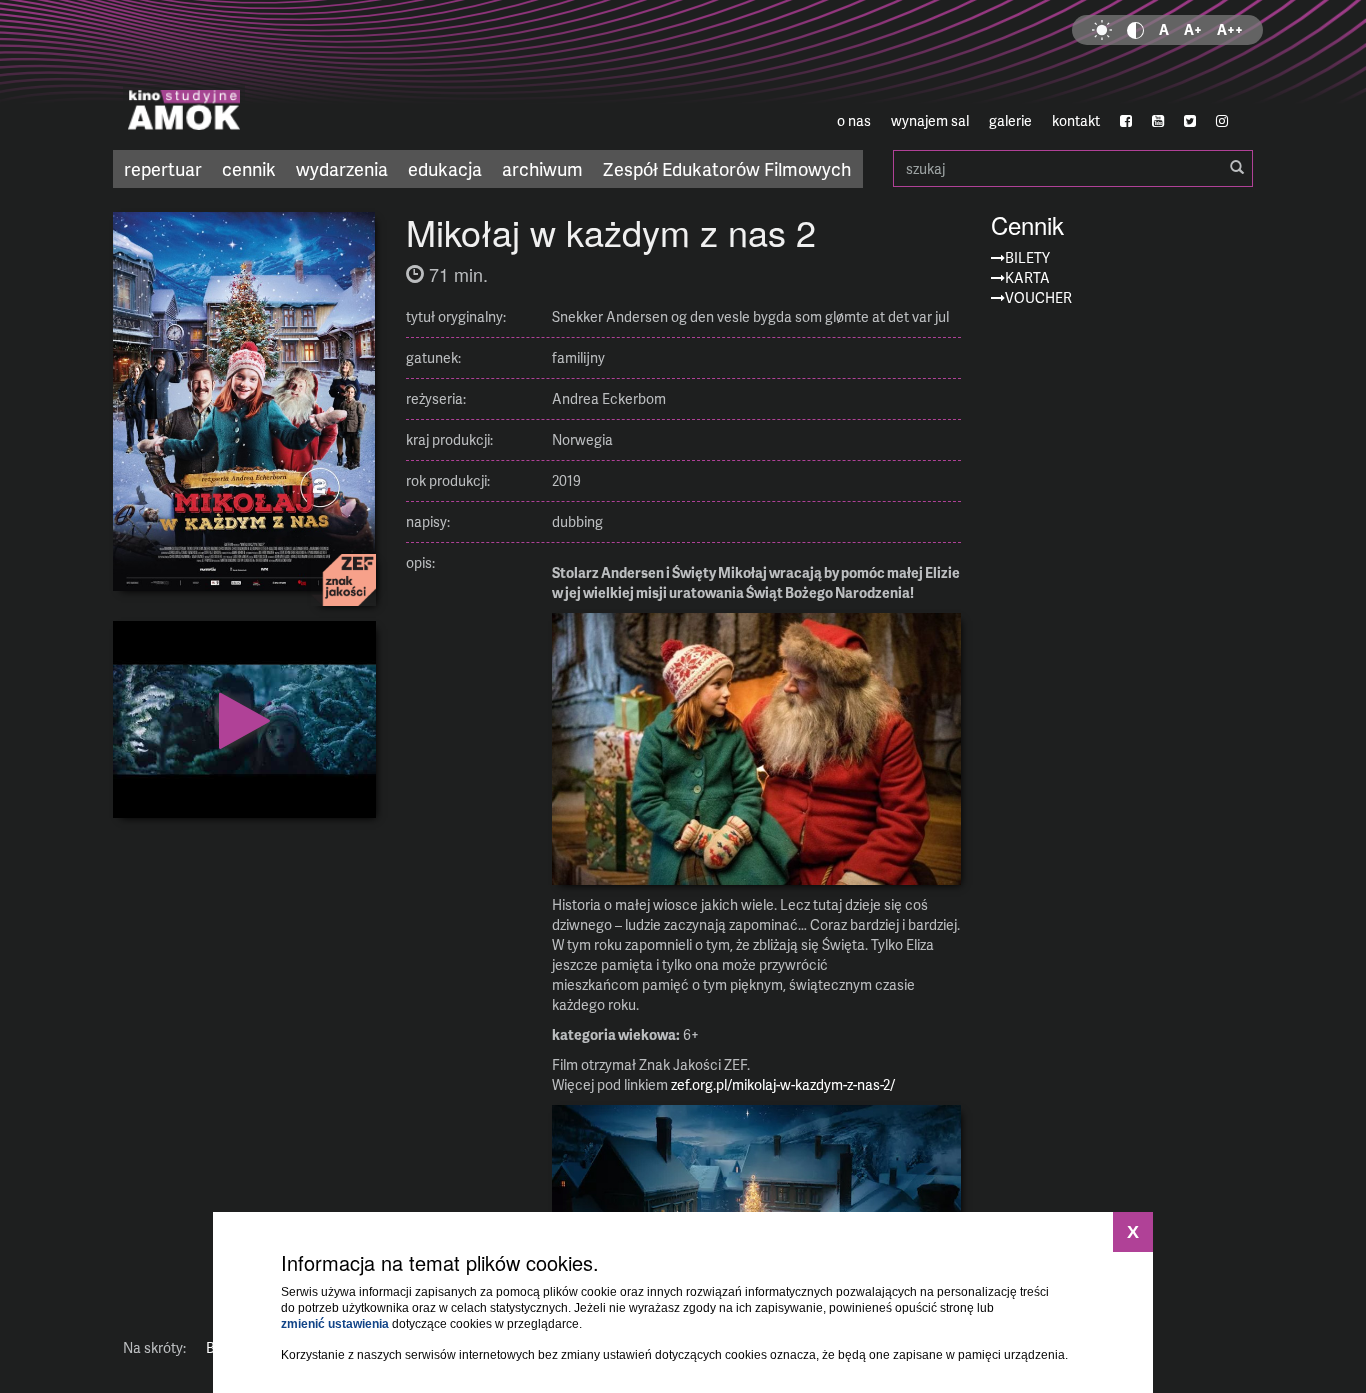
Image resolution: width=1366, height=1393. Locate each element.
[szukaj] (1237, 168)
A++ (1230, 29)
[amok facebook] (1126, 121)
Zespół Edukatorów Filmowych (727, 168)
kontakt (1076, 120)
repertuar (163, 168)
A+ (1193, 29)
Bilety (1027, 257)
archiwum (542, 168)
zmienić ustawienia (335, 1324)
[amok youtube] (1158, 121)
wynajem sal (930, 120)
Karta (1027, 277)
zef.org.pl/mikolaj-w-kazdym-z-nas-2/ (783, 1084)
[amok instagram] (1222, 121)
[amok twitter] (1190, 121)
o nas (854, 120)
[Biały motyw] (1102, 30)
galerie (1010, 120)
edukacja (445, 168)
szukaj (1073, 168)
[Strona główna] (303, 75)
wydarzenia (342, 168)
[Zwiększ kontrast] (1135, 30)
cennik (249, 168)
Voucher (1038, 297)
